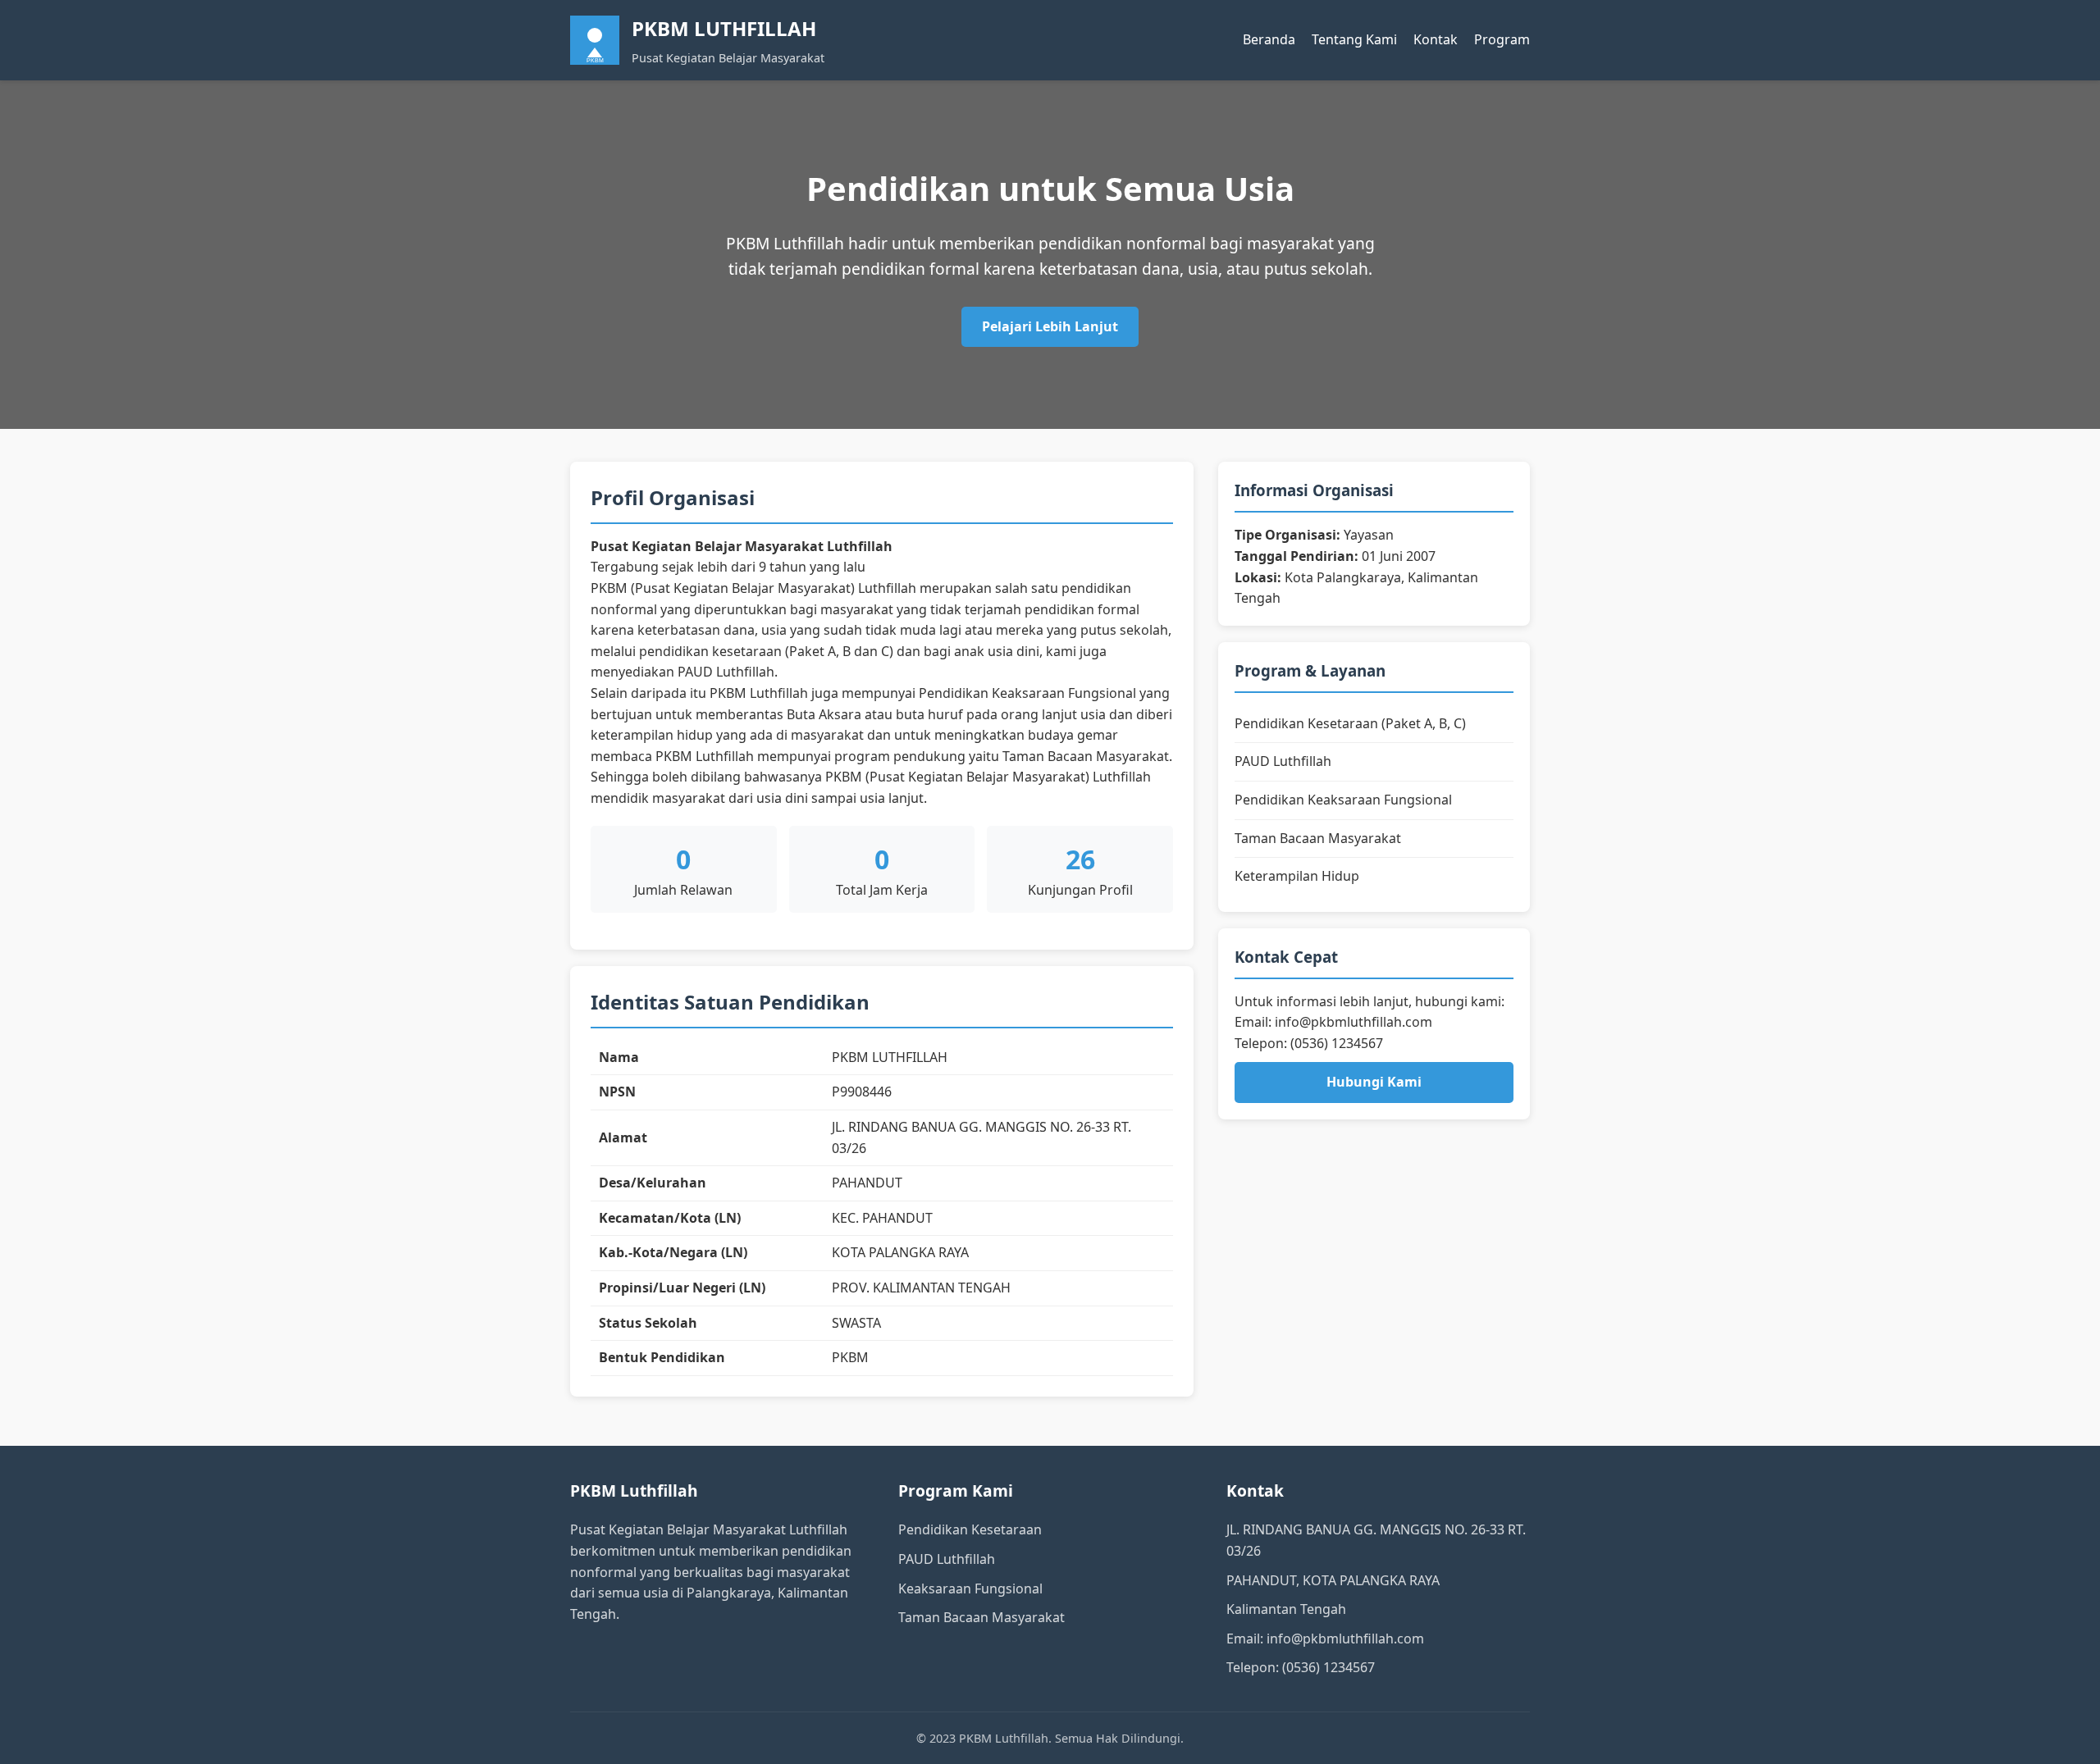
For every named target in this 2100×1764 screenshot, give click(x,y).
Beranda (1269, 39)
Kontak (1436, 39)
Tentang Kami (1354, 39)
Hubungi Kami (1374, 1082)
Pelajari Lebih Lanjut (1050, 326)
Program (1502, 39)
